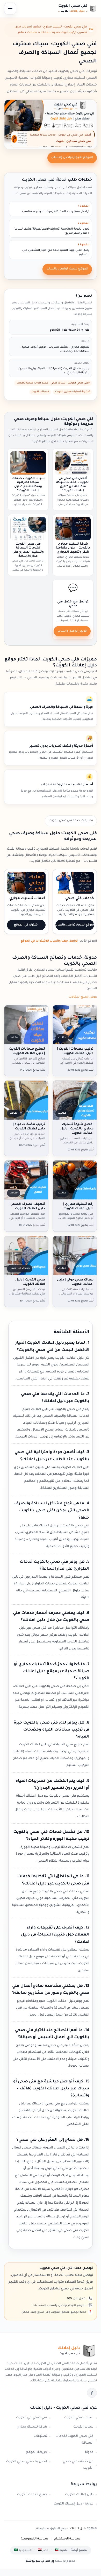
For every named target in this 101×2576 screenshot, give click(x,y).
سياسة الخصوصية (34, 2539)
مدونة (89, 2452)
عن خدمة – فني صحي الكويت (78, 2465)
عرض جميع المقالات (83, 997)
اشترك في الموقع (26, 925)
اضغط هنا (39, 2305)
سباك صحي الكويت (79, 2418)
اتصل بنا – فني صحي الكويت (27, 2462)
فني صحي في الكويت (32, 2418)
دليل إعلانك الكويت (79, 2495)
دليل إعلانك (78, 2529)
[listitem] (92, 2393)
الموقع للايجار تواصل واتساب (72, 158)
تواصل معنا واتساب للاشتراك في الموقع (49, 941)
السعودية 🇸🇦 (23, 2550)
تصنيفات (40, 2436)
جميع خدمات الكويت (32, 2495)
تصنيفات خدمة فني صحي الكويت (71, 821)
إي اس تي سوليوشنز (40, 2561)
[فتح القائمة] (10, 9)
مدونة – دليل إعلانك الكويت (74, 2504)
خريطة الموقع (37, 2452)
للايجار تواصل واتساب (72, 631)
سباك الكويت (83, 2427)
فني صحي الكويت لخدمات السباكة (74, 2440)
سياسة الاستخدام (67, 2539)
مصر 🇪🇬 (43, 2550)
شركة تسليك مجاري (32, 2427)
